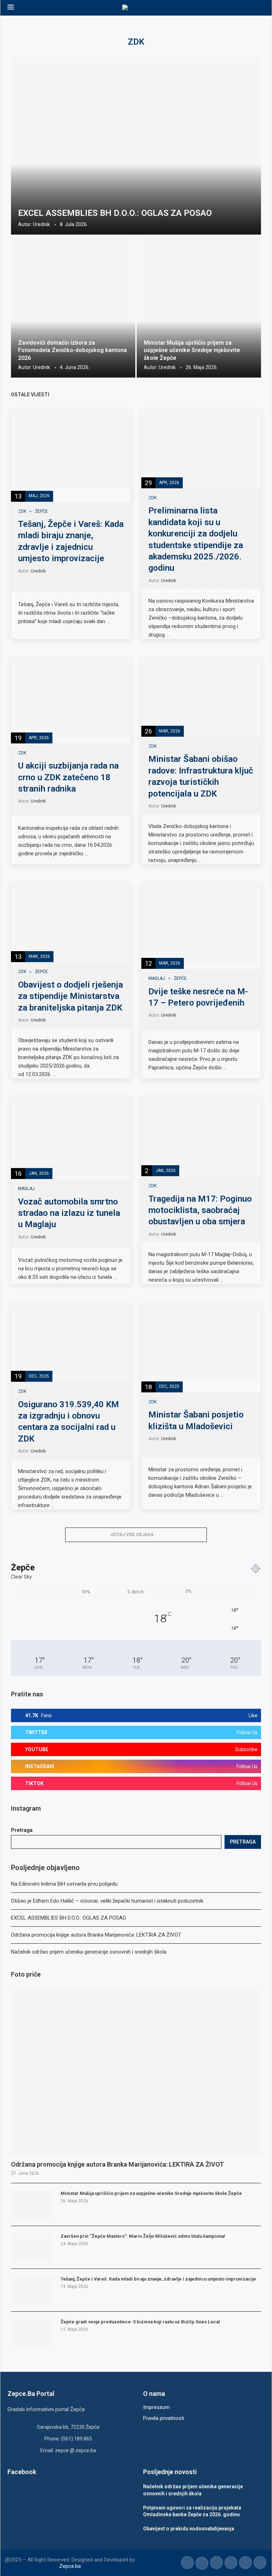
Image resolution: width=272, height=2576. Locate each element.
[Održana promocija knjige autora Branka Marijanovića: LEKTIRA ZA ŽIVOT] (136, 2072)
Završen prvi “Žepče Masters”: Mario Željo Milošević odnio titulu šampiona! (143, 2236)
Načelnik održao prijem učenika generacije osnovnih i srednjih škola (89, 1952)
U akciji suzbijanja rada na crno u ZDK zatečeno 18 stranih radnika (68, 777)
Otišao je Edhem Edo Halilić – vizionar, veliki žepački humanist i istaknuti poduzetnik (107, 1901)
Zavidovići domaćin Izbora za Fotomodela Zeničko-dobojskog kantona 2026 (72, 350)
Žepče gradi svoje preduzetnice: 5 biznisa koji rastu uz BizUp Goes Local (140, 2322)
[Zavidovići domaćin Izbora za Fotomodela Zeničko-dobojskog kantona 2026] (73, 307)
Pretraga (22, 1830)
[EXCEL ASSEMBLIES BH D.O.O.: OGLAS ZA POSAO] (136, 146)
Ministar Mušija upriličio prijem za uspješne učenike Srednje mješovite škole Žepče (192, 350)
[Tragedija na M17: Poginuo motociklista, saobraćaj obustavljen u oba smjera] (201, 1136)
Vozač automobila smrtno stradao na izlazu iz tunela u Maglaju (69, 1213)
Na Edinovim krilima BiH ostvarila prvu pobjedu (64, 1884)
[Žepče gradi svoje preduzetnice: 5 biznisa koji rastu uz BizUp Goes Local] (32, 2333)
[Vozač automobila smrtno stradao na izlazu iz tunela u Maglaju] (71, 1136)
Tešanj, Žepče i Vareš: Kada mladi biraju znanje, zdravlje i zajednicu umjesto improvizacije (158, 2279)
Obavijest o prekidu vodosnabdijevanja (189, 2529)
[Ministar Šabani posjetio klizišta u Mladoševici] (201, 1342)
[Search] (261, 8)
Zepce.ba (70, 2566)
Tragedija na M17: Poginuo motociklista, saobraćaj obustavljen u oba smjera (200, 1210)
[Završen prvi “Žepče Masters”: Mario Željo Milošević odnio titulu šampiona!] (32, 2247)
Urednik (41, 224)
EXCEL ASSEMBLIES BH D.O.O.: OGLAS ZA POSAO (115, 213)
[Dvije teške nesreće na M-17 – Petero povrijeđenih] (201, 922)
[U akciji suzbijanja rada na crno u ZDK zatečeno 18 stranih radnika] (71, 697)
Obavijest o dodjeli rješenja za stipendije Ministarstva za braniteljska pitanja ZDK (70, 996)
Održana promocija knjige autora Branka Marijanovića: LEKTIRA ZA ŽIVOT (96, 1935)
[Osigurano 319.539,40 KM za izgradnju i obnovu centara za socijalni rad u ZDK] (71, 1342)
